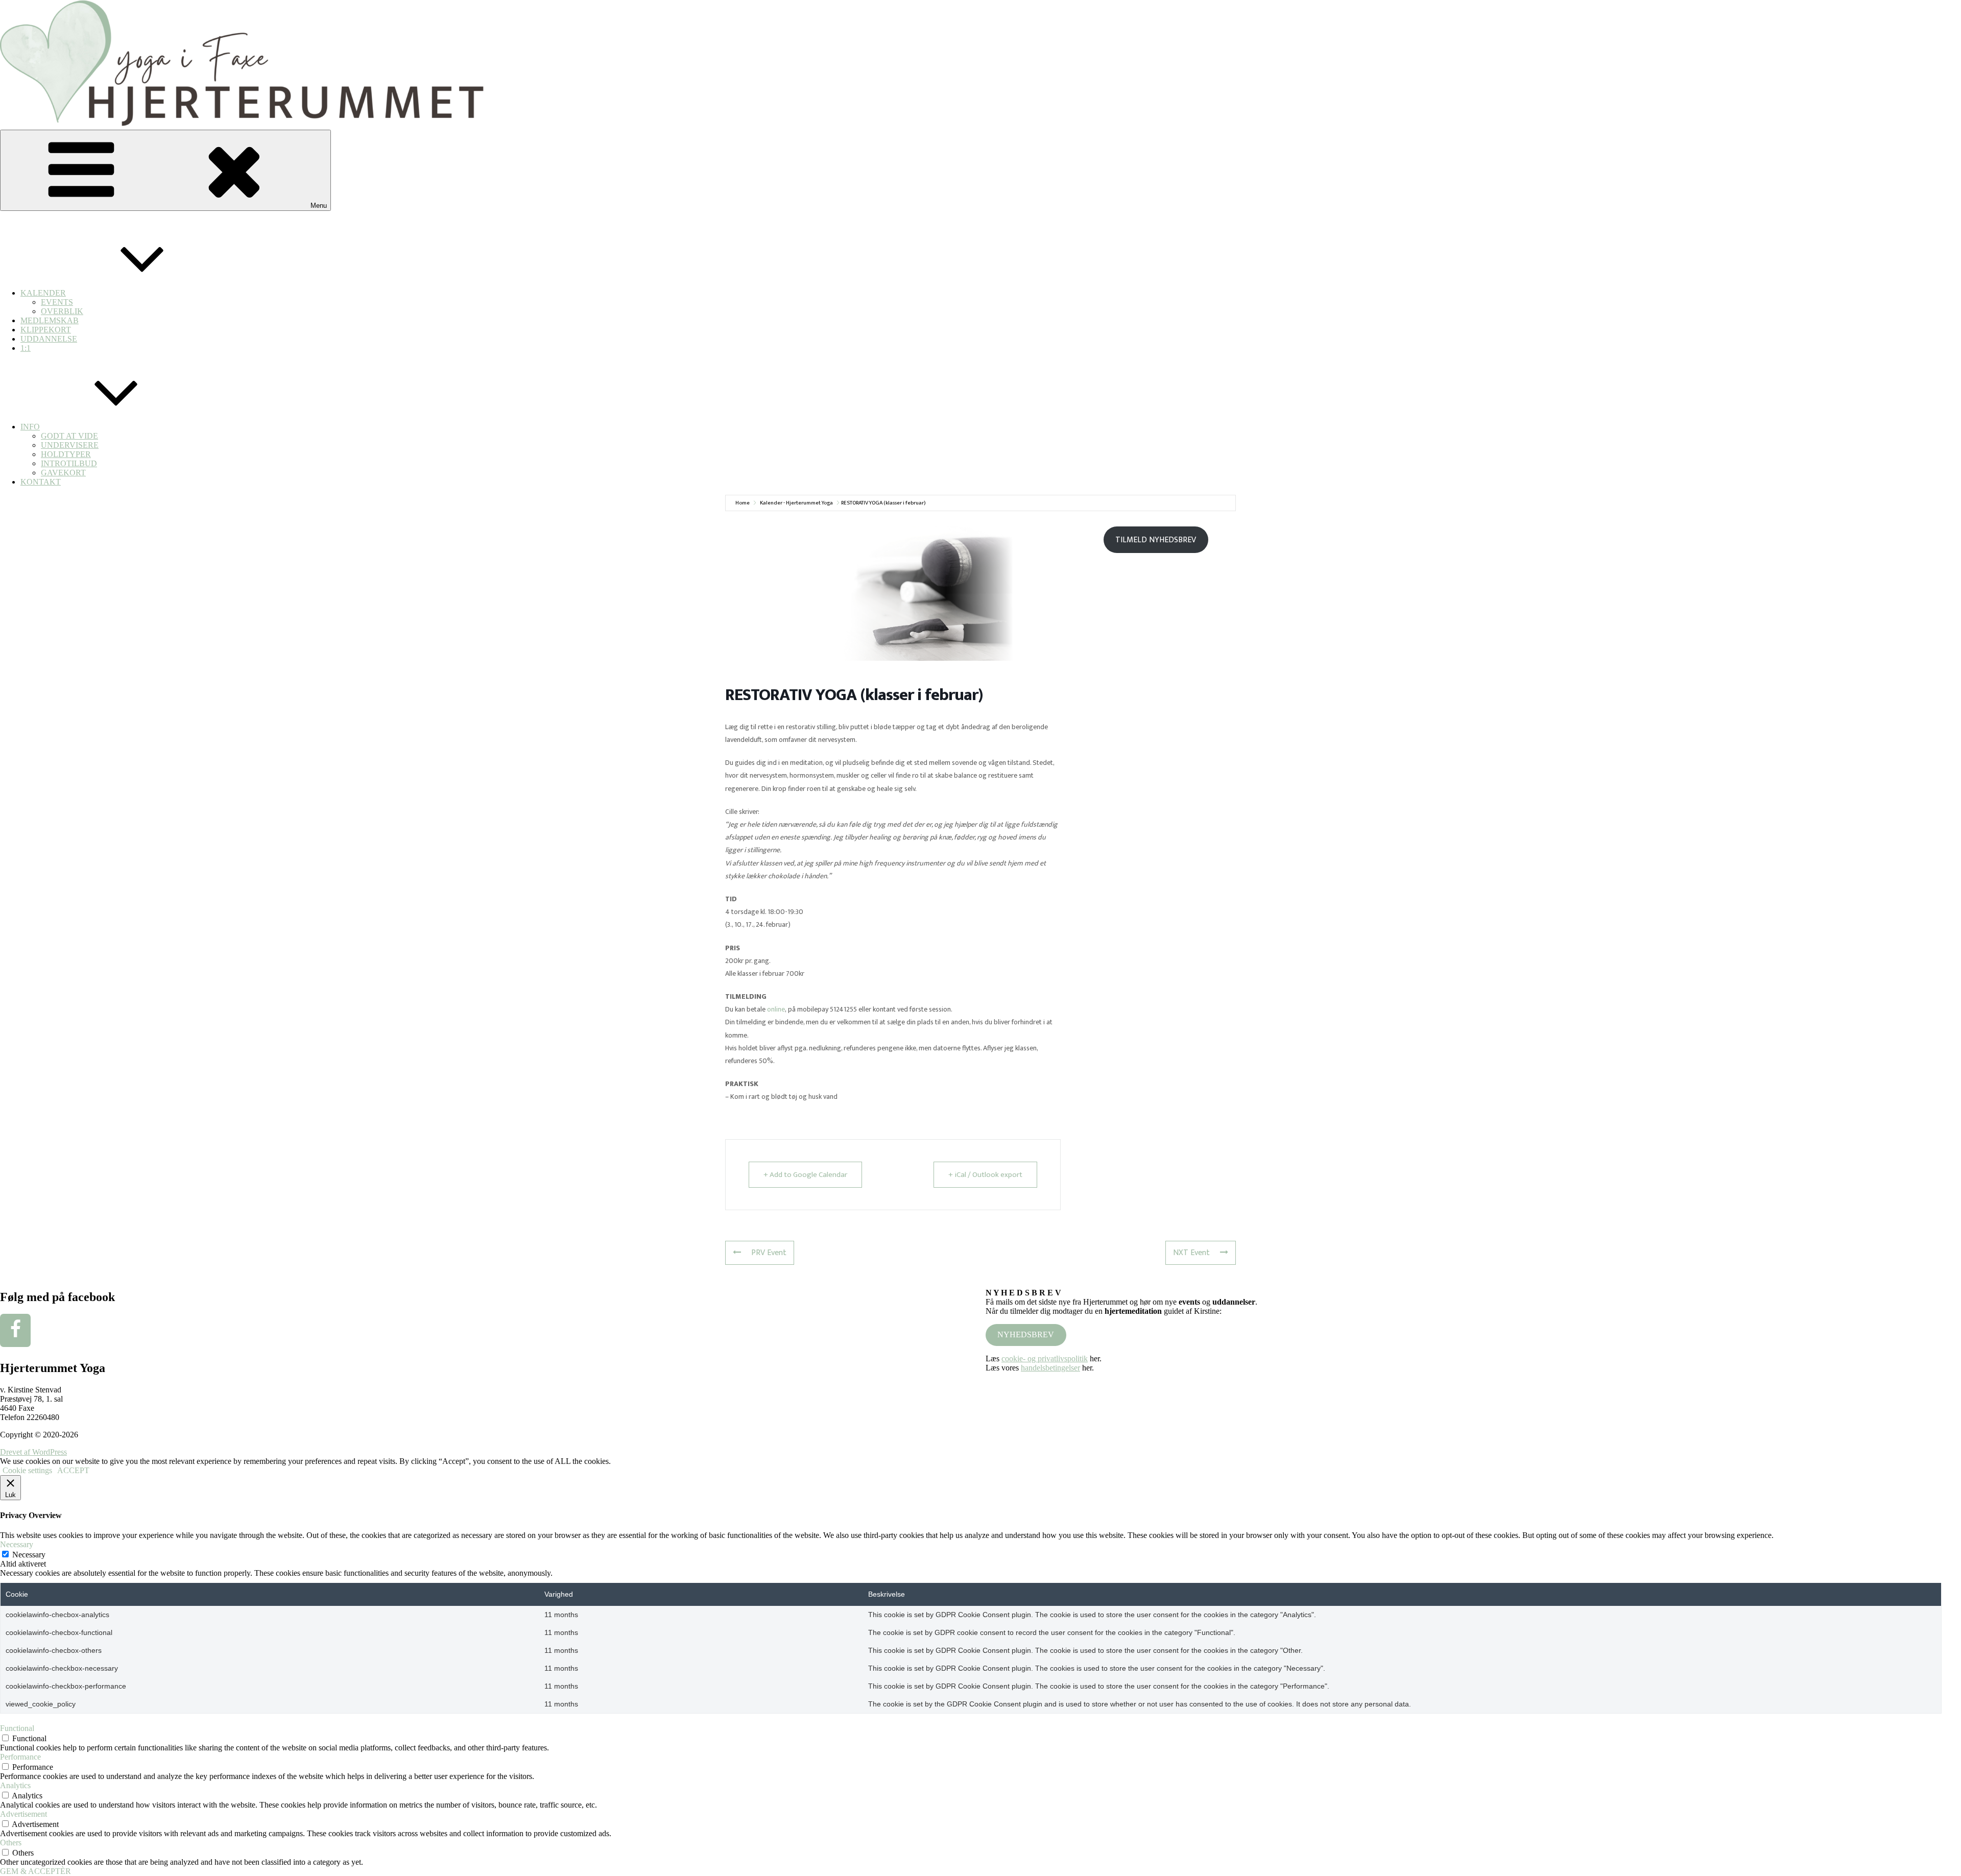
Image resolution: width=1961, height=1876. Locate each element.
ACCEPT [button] (73, 1470)
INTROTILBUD (69, 463)
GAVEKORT (63, 473)
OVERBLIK (62, 311)
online (776, 1009)
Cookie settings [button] (27, 1470)
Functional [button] (17, 1728)
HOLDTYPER (66, 454)
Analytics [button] (15, 1785)
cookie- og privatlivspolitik (1045, 1358)
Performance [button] (20, 1757)
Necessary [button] (17, 1544)
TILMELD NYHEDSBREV (1156, 540)
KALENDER (43, 293)
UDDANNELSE (49, 339)
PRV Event (769, 1253)
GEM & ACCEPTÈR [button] (35, 1871)
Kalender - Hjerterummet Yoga (796, 503)
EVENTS (57, 302)
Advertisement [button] (23, 1814)
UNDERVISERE (70, 445)
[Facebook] (15, 1330)
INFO (30, 427)
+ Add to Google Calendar (805, 1175)
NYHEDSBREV (1026, 1334)
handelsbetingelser (1050, 1368)
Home (743, 503)
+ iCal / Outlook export (985, 1175)
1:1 (26, 348)
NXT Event (1191, 1253)
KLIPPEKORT (46, 330)
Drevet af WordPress (33, 1452)
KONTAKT (41, 482)
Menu (319, 206)
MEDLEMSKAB (50, 320)
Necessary (29, 1555)
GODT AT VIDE (69, 436)
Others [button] (11, 1843)
